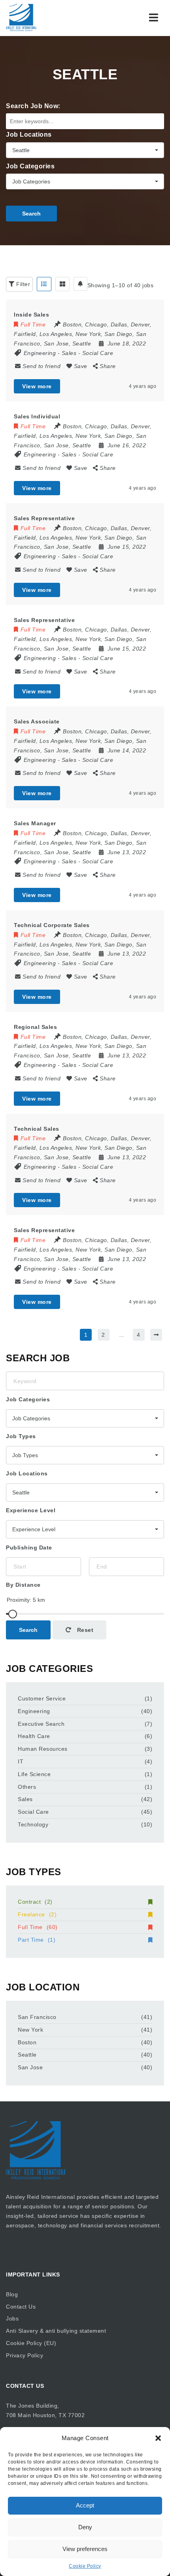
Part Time (37, 1940)
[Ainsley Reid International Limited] (21, 18)
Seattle (27, 2055)
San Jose (30, 2067)
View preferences (85, 2549)
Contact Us (21, 2307)
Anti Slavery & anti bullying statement (56, 2331)
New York (30, 2030)
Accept (85, 2505)
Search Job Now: (33, 106)
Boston (27, 2042)
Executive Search (41, 1724)
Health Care (34, 1736)
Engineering (40, 353)
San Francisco (37, 2017)
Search (31, 214)
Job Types (21, 1436)
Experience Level (31, 1510)
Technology (33, 1824)
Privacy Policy (25, 2355)
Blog (12, 2294)
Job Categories (30, 166)
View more (37, 386)
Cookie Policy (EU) (31, 2343)
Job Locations (29, 135)
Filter (23, 284)
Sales (69, 353)
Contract (35, 1902)
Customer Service (42, 1698)
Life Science (34, 1774)
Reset (84, 1630)
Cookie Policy (85, 2566)
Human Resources (43, 1749)
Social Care (98, 353)
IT (21, 1761)
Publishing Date (29, 1548)
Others (27, 1787)
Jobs (12, 2318)
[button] (158, 2438)
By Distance (23, 1585)
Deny (85, 2527)
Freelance (37, 1914)
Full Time (38, 1927)
